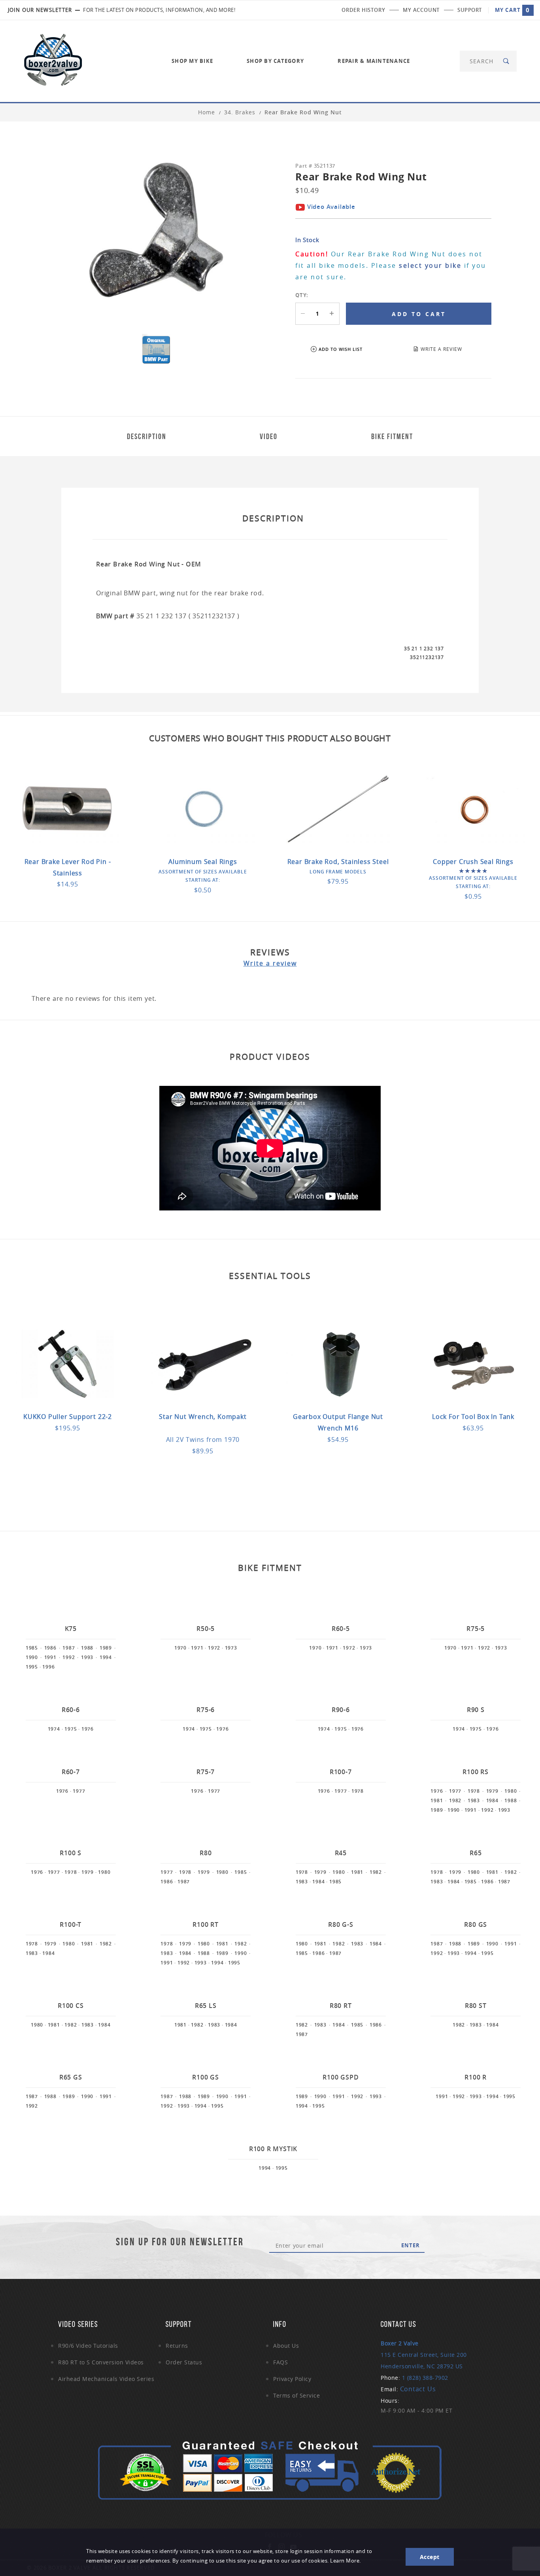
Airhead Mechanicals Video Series (106, 2379)
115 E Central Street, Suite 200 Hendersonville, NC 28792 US (424, 2355)
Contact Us (418, 2389)
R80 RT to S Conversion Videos (101, 2362)
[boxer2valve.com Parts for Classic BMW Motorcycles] (53, 60)
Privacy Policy (292, 2379)
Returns (177, 2346)
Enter (411, 2245)
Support (470, 10)
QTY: (302, 295)
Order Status (184, 2362)
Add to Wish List (341, 349)
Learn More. (346, 2561)
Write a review (270, 963)
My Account (421, 10)
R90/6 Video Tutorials (88, 2346)
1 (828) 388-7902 (425, 2378)
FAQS (280, 2362)
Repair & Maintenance (374, 61)
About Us (286, 2346)
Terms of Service (296, 2395)
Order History (363, 10)
